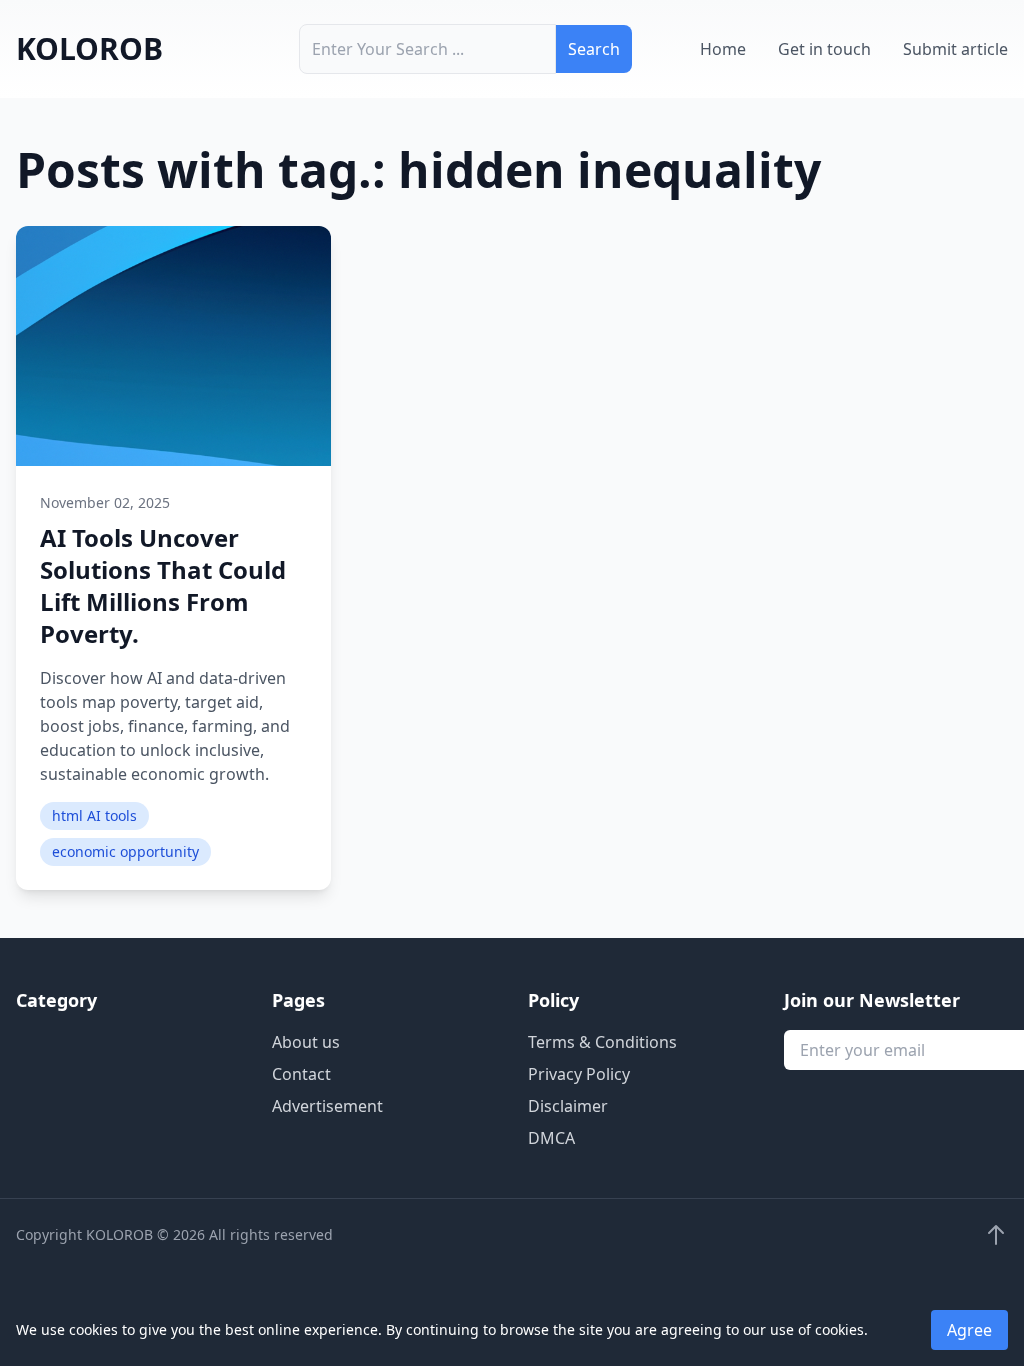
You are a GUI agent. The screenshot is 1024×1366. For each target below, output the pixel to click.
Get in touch (824, 49)
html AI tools (94, 815)
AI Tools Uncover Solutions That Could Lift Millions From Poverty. (163, 585)
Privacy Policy (579, 1074)
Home (723, 49)
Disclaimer (568, 1106)
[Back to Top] (996, 1235)
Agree (969, 1330)
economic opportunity (125, 851)
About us (306, 1042)
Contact (301, 1074)
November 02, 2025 (105, 502)
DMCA (551, 1138)
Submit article (955, 49)
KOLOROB (89, 48)
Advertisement (327, 1106)
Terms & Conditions (602, 1042)
